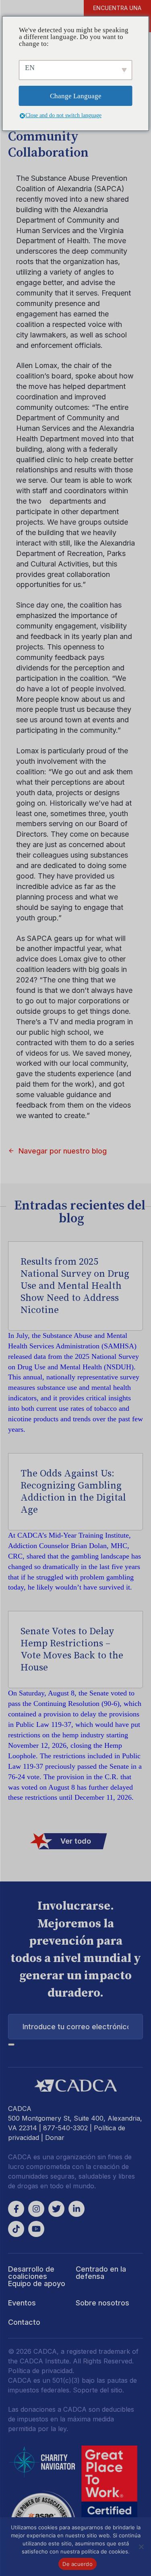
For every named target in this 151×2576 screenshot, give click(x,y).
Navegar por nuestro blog (63, 1151)
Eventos (22, 2303)
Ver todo (76, 1841)
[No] (141, 2547)
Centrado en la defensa (101, 2273)
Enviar (11, 2045)
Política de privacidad (40, 2371)
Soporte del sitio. (98, 2390)
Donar (55, 2138)
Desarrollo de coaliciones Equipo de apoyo (37, 2276)
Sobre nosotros (102, 2303)
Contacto (24, 2322)
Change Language (76, 96)
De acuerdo (78, 2564)
